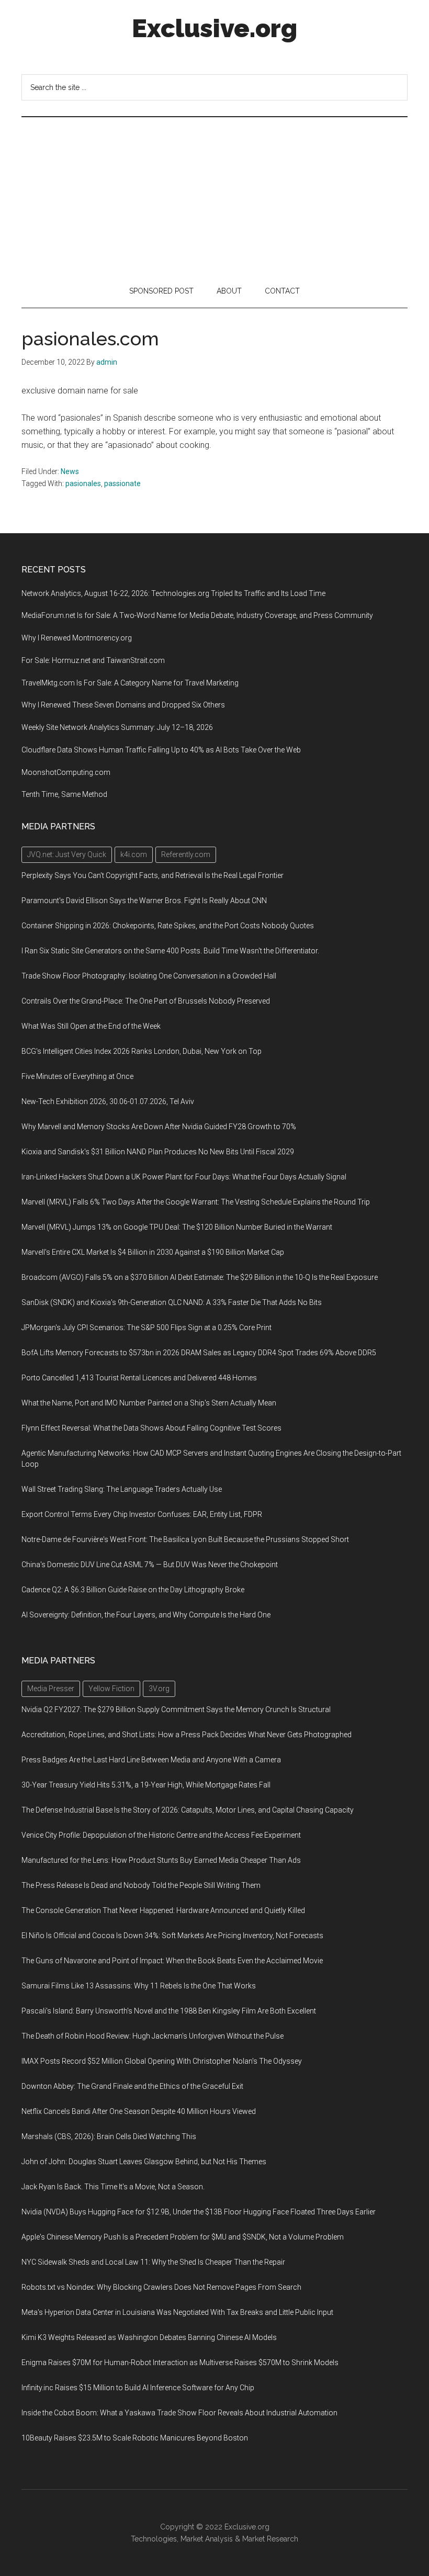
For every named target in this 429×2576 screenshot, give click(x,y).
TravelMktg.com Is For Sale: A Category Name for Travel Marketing (130, 683)
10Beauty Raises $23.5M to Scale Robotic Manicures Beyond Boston (135, 2438)
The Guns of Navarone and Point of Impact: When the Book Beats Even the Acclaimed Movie (172, 1961)
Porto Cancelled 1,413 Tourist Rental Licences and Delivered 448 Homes (139, 1378)
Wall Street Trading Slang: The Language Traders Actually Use (122, 1489)
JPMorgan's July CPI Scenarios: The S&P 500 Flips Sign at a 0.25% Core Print (146, 1328)
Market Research (270, 2539)
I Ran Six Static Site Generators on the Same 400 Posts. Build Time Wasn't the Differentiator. (170, 951)
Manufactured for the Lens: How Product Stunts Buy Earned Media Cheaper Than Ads (161, 1860)
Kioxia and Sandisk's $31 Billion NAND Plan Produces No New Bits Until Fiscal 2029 (158, 1152)
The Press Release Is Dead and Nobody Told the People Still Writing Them (141, 1885)
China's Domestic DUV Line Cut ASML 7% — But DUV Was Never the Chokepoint (150, 1565)
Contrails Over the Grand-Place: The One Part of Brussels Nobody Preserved (146, 1001)
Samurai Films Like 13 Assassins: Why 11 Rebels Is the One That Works (139, 1986)
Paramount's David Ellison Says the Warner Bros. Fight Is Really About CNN (144, 901)
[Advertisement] (214, 196)
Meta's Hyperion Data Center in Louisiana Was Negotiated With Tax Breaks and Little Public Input (177, 2312)
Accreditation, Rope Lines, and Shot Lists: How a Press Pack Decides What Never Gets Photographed (187, 1735)
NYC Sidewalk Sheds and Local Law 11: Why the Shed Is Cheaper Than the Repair (153, 2262)
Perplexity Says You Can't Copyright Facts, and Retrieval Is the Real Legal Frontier (153, 875)
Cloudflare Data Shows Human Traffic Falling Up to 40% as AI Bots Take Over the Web (161, 750)
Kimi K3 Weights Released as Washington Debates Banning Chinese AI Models (149, 2337)
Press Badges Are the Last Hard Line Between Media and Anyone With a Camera (151, 1760)
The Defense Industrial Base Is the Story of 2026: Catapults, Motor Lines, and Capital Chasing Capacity (188, 1810)
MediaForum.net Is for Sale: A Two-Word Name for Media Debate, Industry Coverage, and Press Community (197, 615)
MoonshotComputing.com (66, 772)
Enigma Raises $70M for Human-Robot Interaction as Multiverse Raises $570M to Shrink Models (180, 2363)
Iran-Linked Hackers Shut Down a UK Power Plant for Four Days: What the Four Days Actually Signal (184, 1177)
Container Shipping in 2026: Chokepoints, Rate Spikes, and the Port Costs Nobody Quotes (168, 926)
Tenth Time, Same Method (64, 794)
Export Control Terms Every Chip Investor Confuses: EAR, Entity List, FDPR (142, 1514)
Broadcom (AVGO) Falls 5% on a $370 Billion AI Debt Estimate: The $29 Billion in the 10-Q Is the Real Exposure (200, 1277)
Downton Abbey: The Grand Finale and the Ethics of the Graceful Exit (132, 2086)
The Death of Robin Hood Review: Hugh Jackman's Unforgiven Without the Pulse (153, 2036)
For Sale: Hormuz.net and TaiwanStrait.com (93, 660)
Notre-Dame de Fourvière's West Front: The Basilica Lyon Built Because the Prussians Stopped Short (185, 1539)
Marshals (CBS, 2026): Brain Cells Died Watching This (109, 2136)
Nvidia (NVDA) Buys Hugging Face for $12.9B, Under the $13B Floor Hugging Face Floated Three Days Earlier (199, 2212)
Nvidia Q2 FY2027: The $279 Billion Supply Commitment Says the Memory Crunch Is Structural (176, 1709)
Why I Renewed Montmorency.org (77, 638)
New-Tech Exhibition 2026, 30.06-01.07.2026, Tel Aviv (108, 1101)
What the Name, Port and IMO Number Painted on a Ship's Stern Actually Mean (149, 1403)
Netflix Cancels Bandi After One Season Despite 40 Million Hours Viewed (139, 2111)
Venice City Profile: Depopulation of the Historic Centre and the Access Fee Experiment (161, 1835)
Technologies (154, 2539)
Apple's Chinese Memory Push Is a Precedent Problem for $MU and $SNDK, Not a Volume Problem (183, 2237)
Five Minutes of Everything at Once (77, 1076)
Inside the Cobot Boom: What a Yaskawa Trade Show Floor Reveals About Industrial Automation (179, 2413)
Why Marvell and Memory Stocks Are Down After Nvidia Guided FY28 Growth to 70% (159, 1127)
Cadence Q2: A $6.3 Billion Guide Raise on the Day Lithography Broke (133, 1590)
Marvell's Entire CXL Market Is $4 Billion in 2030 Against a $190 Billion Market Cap (153, 1252)
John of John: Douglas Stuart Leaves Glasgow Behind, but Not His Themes (144, 2162)
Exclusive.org (214, 28)
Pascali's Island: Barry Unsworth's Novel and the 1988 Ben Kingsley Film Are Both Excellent (169, 2011)
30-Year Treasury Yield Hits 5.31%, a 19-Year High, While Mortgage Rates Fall (146, 1785)
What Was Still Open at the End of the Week (91, 1026)
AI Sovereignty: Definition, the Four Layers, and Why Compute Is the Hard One (146, 1615)
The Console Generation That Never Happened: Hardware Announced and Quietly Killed (163, 1910)
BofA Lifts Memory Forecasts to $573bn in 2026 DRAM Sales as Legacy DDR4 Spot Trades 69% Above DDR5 (199, 1353)
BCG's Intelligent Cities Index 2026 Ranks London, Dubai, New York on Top (142, 1051)
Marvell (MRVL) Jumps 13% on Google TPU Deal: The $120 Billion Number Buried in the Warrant (177, 1227)
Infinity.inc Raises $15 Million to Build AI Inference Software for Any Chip (138, 2388)
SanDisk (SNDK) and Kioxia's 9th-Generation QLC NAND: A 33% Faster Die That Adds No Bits (172, 1302)
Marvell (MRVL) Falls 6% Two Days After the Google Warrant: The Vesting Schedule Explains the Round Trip (196, 1202)
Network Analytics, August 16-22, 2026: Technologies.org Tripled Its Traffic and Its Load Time (173, 593)
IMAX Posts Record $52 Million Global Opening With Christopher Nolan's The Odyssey (162, 2061)
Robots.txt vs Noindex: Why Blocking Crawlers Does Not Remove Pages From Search (161, 2287)
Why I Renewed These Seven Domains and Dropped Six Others (123, 705)
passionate (122, 483)
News (70, 471)
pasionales (83, 483)
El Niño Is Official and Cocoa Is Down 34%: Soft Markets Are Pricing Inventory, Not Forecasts (172, 1936)
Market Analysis (207, 2539)
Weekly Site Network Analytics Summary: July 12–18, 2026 (117, 727)
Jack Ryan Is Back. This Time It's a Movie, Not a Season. (113, 2187)
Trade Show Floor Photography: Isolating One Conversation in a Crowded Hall (149, 976)
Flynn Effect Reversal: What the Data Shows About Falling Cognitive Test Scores (151, 1428)
